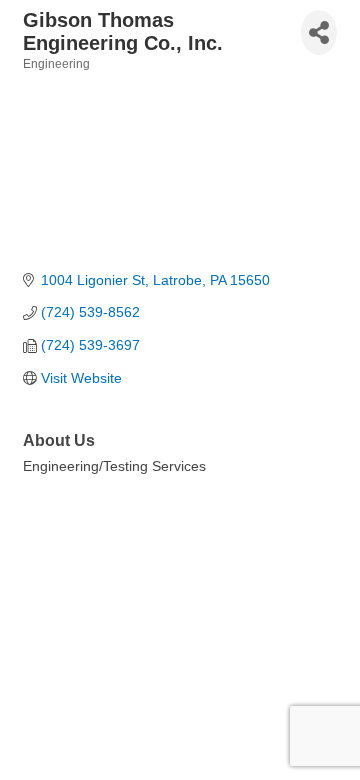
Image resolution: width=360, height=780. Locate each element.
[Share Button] (319, 32)
